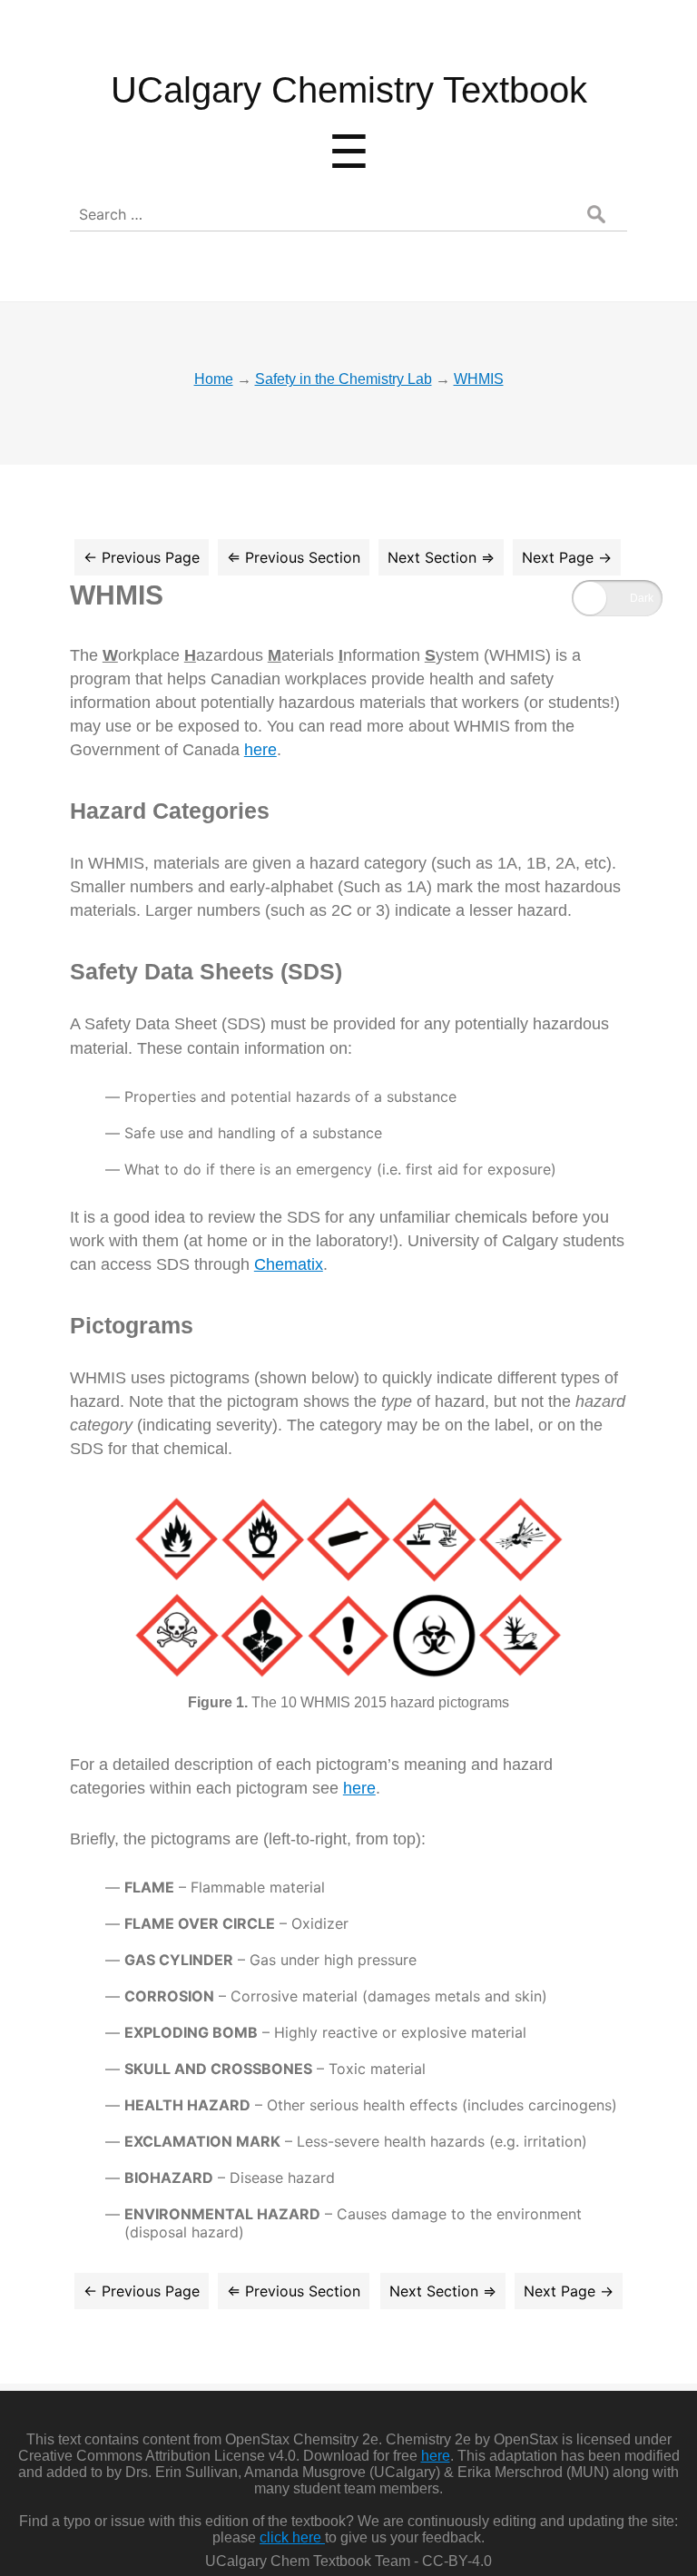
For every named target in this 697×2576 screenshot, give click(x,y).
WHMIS (117, 595)
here (260, 750)
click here (292, 2537)
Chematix (289, 1264)
